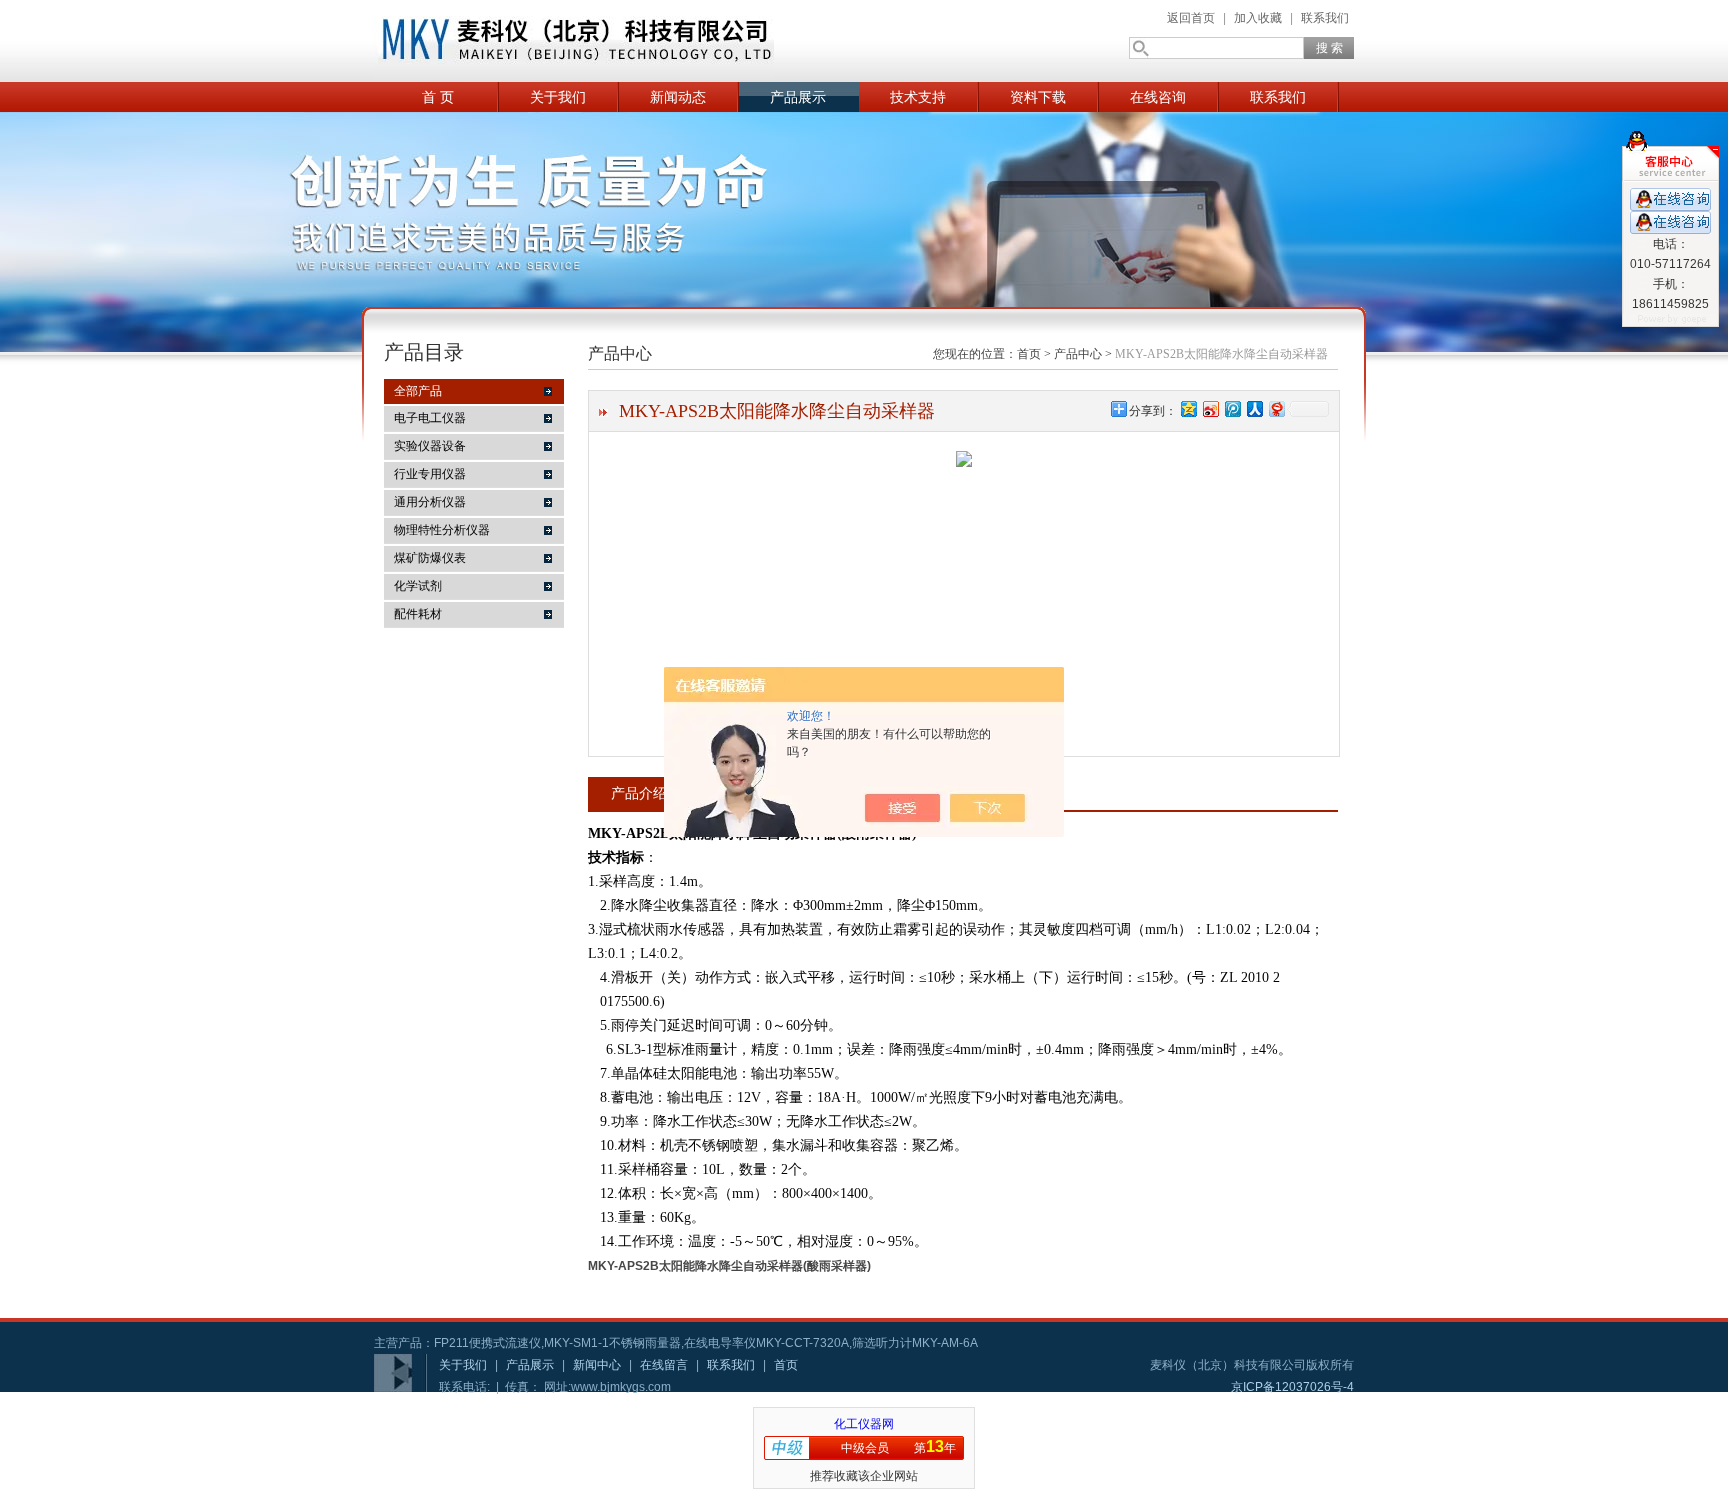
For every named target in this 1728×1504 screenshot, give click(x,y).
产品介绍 (639, 793)
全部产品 (418, 391)
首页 (1029, 354)
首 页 (438, 97)
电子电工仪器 (430, 418)
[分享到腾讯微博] (1232, 408)
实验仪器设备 (430, 446)
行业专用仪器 (430, 474)
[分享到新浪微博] (1210, 408)
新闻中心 (597, 1365)
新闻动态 (678, 97)
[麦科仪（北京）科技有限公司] (574, 41)
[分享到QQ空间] (1188, 408)
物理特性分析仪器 (442, 530)
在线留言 (664, 1365)
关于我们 (558, 97)
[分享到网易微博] (1276, 408)
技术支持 (918, 97)
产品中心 (1078, 354)
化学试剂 (418, 586)
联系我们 (1325, 18)
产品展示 (798, 97)
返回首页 (1191, 18)
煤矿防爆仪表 (430, 558)
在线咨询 (1158, 97)
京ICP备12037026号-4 (1292, 1387)
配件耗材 (418, 614)
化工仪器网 (864, 1424)
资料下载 (1038, 97)
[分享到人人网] (1254, 408)
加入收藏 (1258, 18)
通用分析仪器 (430, 502)
